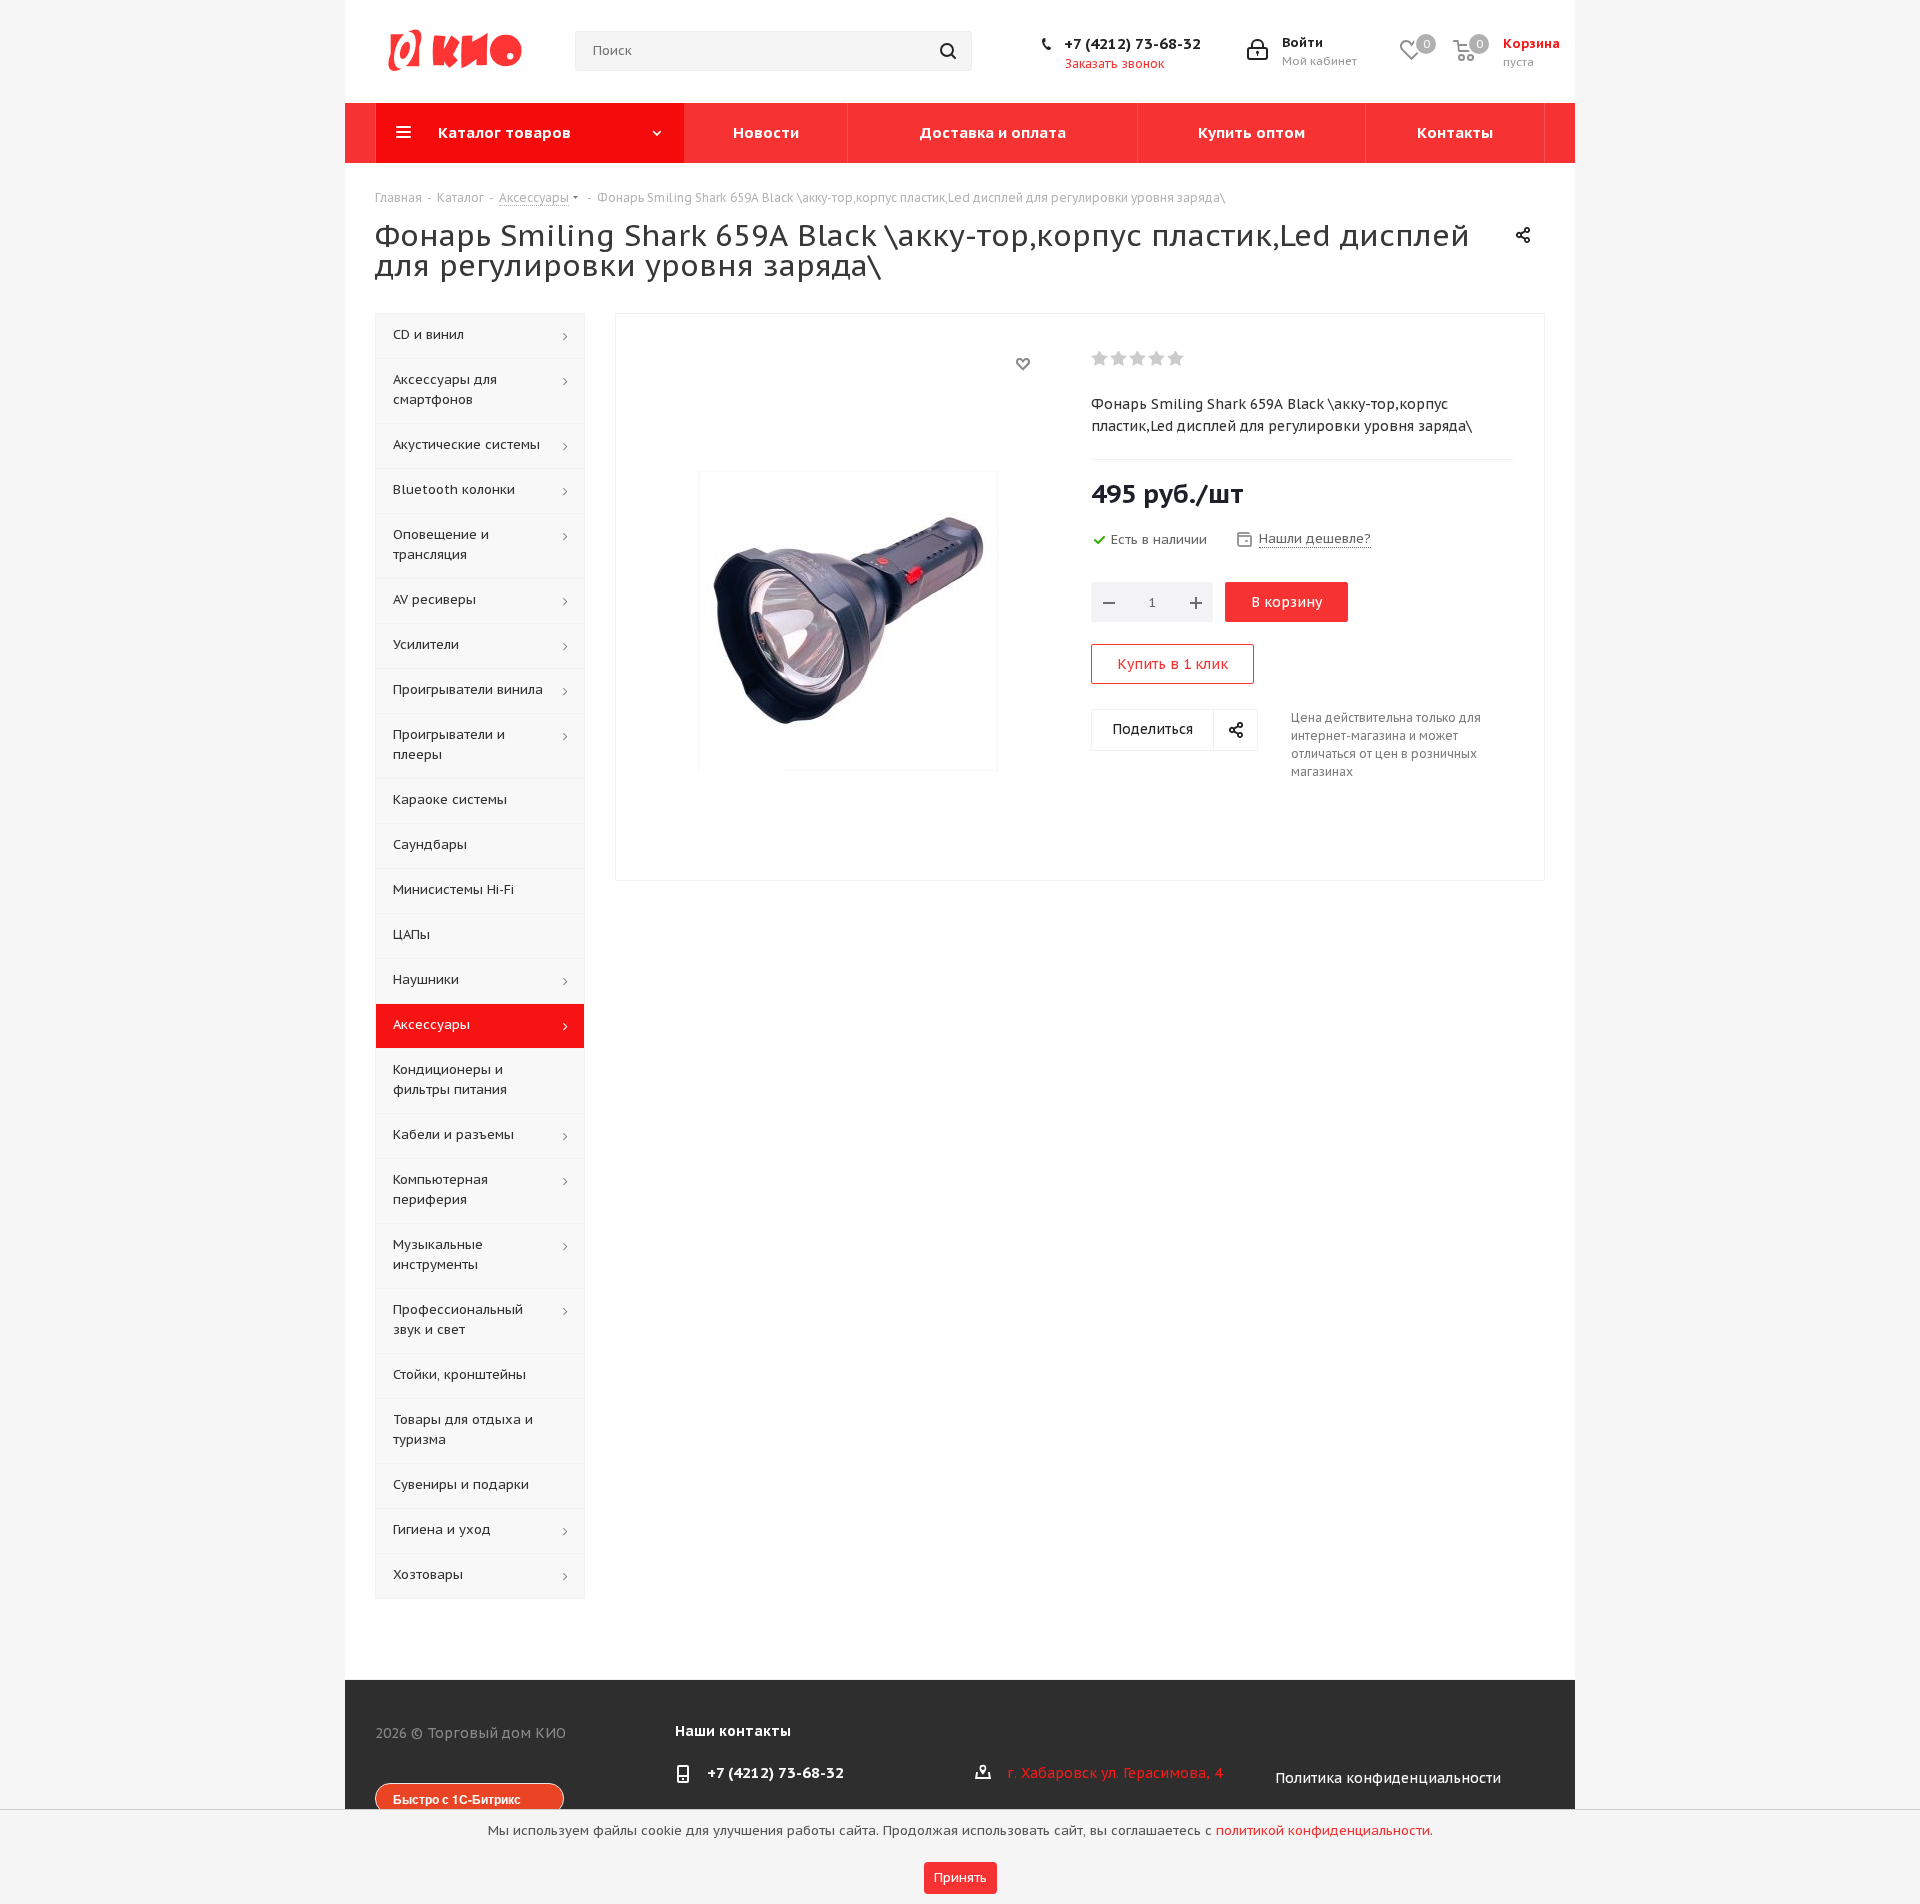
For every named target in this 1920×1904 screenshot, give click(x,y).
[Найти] (948, 51)
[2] (1119, 359)
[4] (1157, 359)
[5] (1176, 359)
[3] (1138, 359)
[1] (1100, 359)
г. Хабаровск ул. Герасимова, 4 (1114, 1773)
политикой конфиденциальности (1323, 1830)
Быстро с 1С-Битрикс (457, 1799)
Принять (960, 1877)
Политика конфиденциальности (1388, 1778)
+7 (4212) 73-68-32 (1132, 43)
